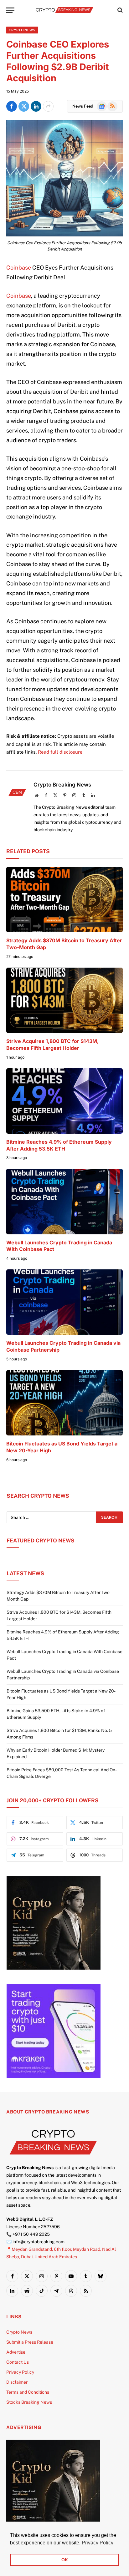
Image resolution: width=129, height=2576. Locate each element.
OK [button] (65, 2560)
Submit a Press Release (30, 2342)
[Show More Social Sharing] (48, 106)
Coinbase (19, 268)
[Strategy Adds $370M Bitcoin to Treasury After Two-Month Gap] (64, 900)
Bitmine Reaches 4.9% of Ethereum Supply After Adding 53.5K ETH (59, 1145)
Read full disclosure (60, 752)
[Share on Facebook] (12, 106)
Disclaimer (17, 2382)
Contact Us (18, 2362)
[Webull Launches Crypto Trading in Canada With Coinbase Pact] (64, 1201)
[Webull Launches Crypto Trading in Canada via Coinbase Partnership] (64, 1302)
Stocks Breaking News (29, 2402)
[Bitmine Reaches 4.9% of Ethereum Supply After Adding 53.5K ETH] (64, 1101)
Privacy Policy (20, 2372)
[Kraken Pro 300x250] (54, 2077)
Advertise (16, 2352)
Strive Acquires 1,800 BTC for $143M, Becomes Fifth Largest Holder (52, 1045)
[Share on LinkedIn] (36, 106)
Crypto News (22, 30)
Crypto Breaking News (62, 785)
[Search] (119, 10)
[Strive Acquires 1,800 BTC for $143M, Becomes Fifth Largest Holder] (64, 1000)
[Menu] (10, 10)
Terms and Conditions (28, 2392)
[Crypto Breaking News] (64, 10)
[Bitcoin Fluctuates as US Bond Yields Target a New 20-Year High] (64, 1403)
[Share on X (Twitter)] (24, 106)
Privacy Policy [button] (98, 2543)
